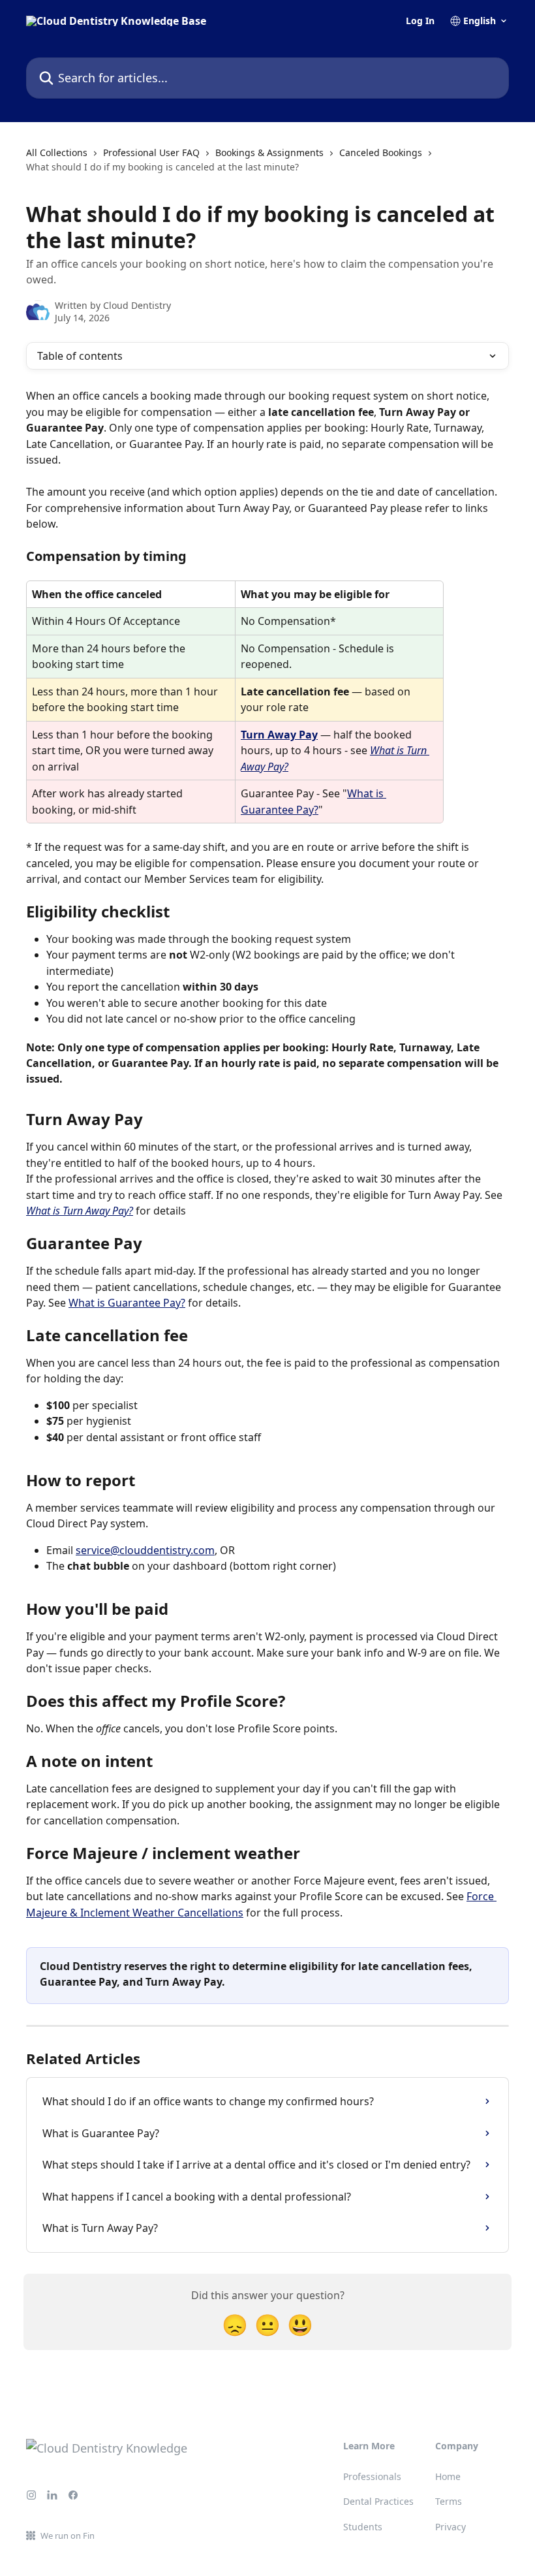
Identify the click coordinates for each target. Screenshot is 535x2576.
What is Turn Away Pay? (80, 1211)
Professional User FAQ (151, 152)
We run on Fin (68, 2536)
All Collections (57, 152)
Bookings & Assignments (269, 152)
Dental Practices (378, 2501)
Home (448, 2476)
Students (363, 2527)
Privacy (451, 2527)
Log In (420, 21)
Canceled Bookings (381, 152)
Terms (449, 2501)
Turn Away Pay (279, 735)
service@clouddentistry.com (145, 1550)
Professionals (372, 2476)
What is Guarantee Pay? (127, 1303)
